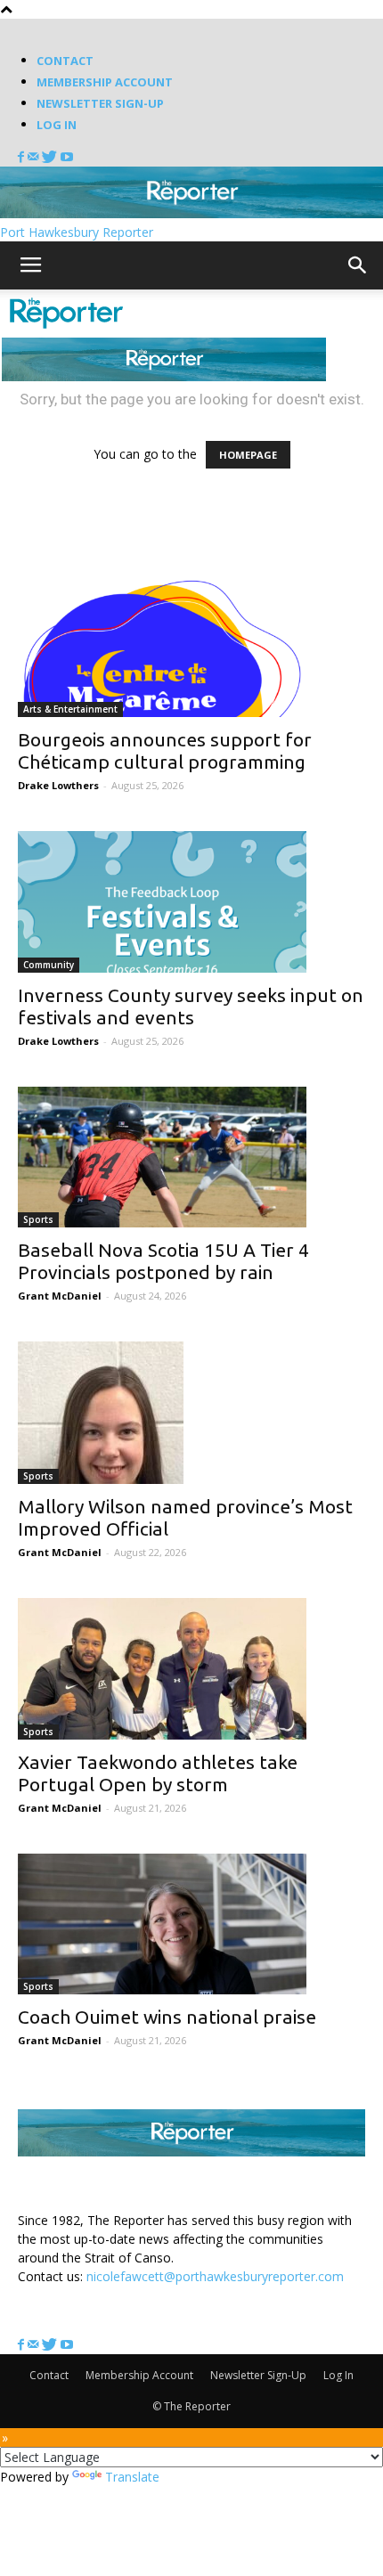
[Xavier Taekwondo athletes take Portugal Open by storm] (191, 1669)
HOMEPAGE (248, 455)
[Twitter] (51, 157)
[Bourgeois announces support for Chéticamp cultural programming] (191, 646)
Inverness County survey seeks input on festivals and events (191, 1006)
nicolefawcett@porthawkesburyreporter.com (215, 2276)
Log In (57, 125)
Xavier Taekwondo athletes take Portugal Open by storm (158, 1773)
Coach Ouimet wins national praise (167, 2017)
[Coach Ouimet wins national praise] (191, 1924)
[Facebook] (23, 157)
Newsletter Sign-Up (100, 103)
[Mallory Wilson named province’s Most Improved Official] (191, 1413)
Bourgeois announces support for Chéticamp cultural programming (165, 750)
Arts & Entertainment (70, 709)
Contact (65, 61)
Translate (132, 2477)
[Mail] (35, 157)
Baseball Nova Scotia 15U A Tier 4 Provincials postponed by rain (163, 1261)
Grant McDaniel (60, 1296)
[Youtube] (67, 157)
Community (49, 965)
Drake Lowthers (58, 785)
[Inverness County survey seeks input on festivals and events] (191, 902)
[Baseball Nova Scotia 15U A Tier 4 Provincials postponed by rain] (191, 1158)
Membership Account (105, 82)
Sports (38, 1219)
